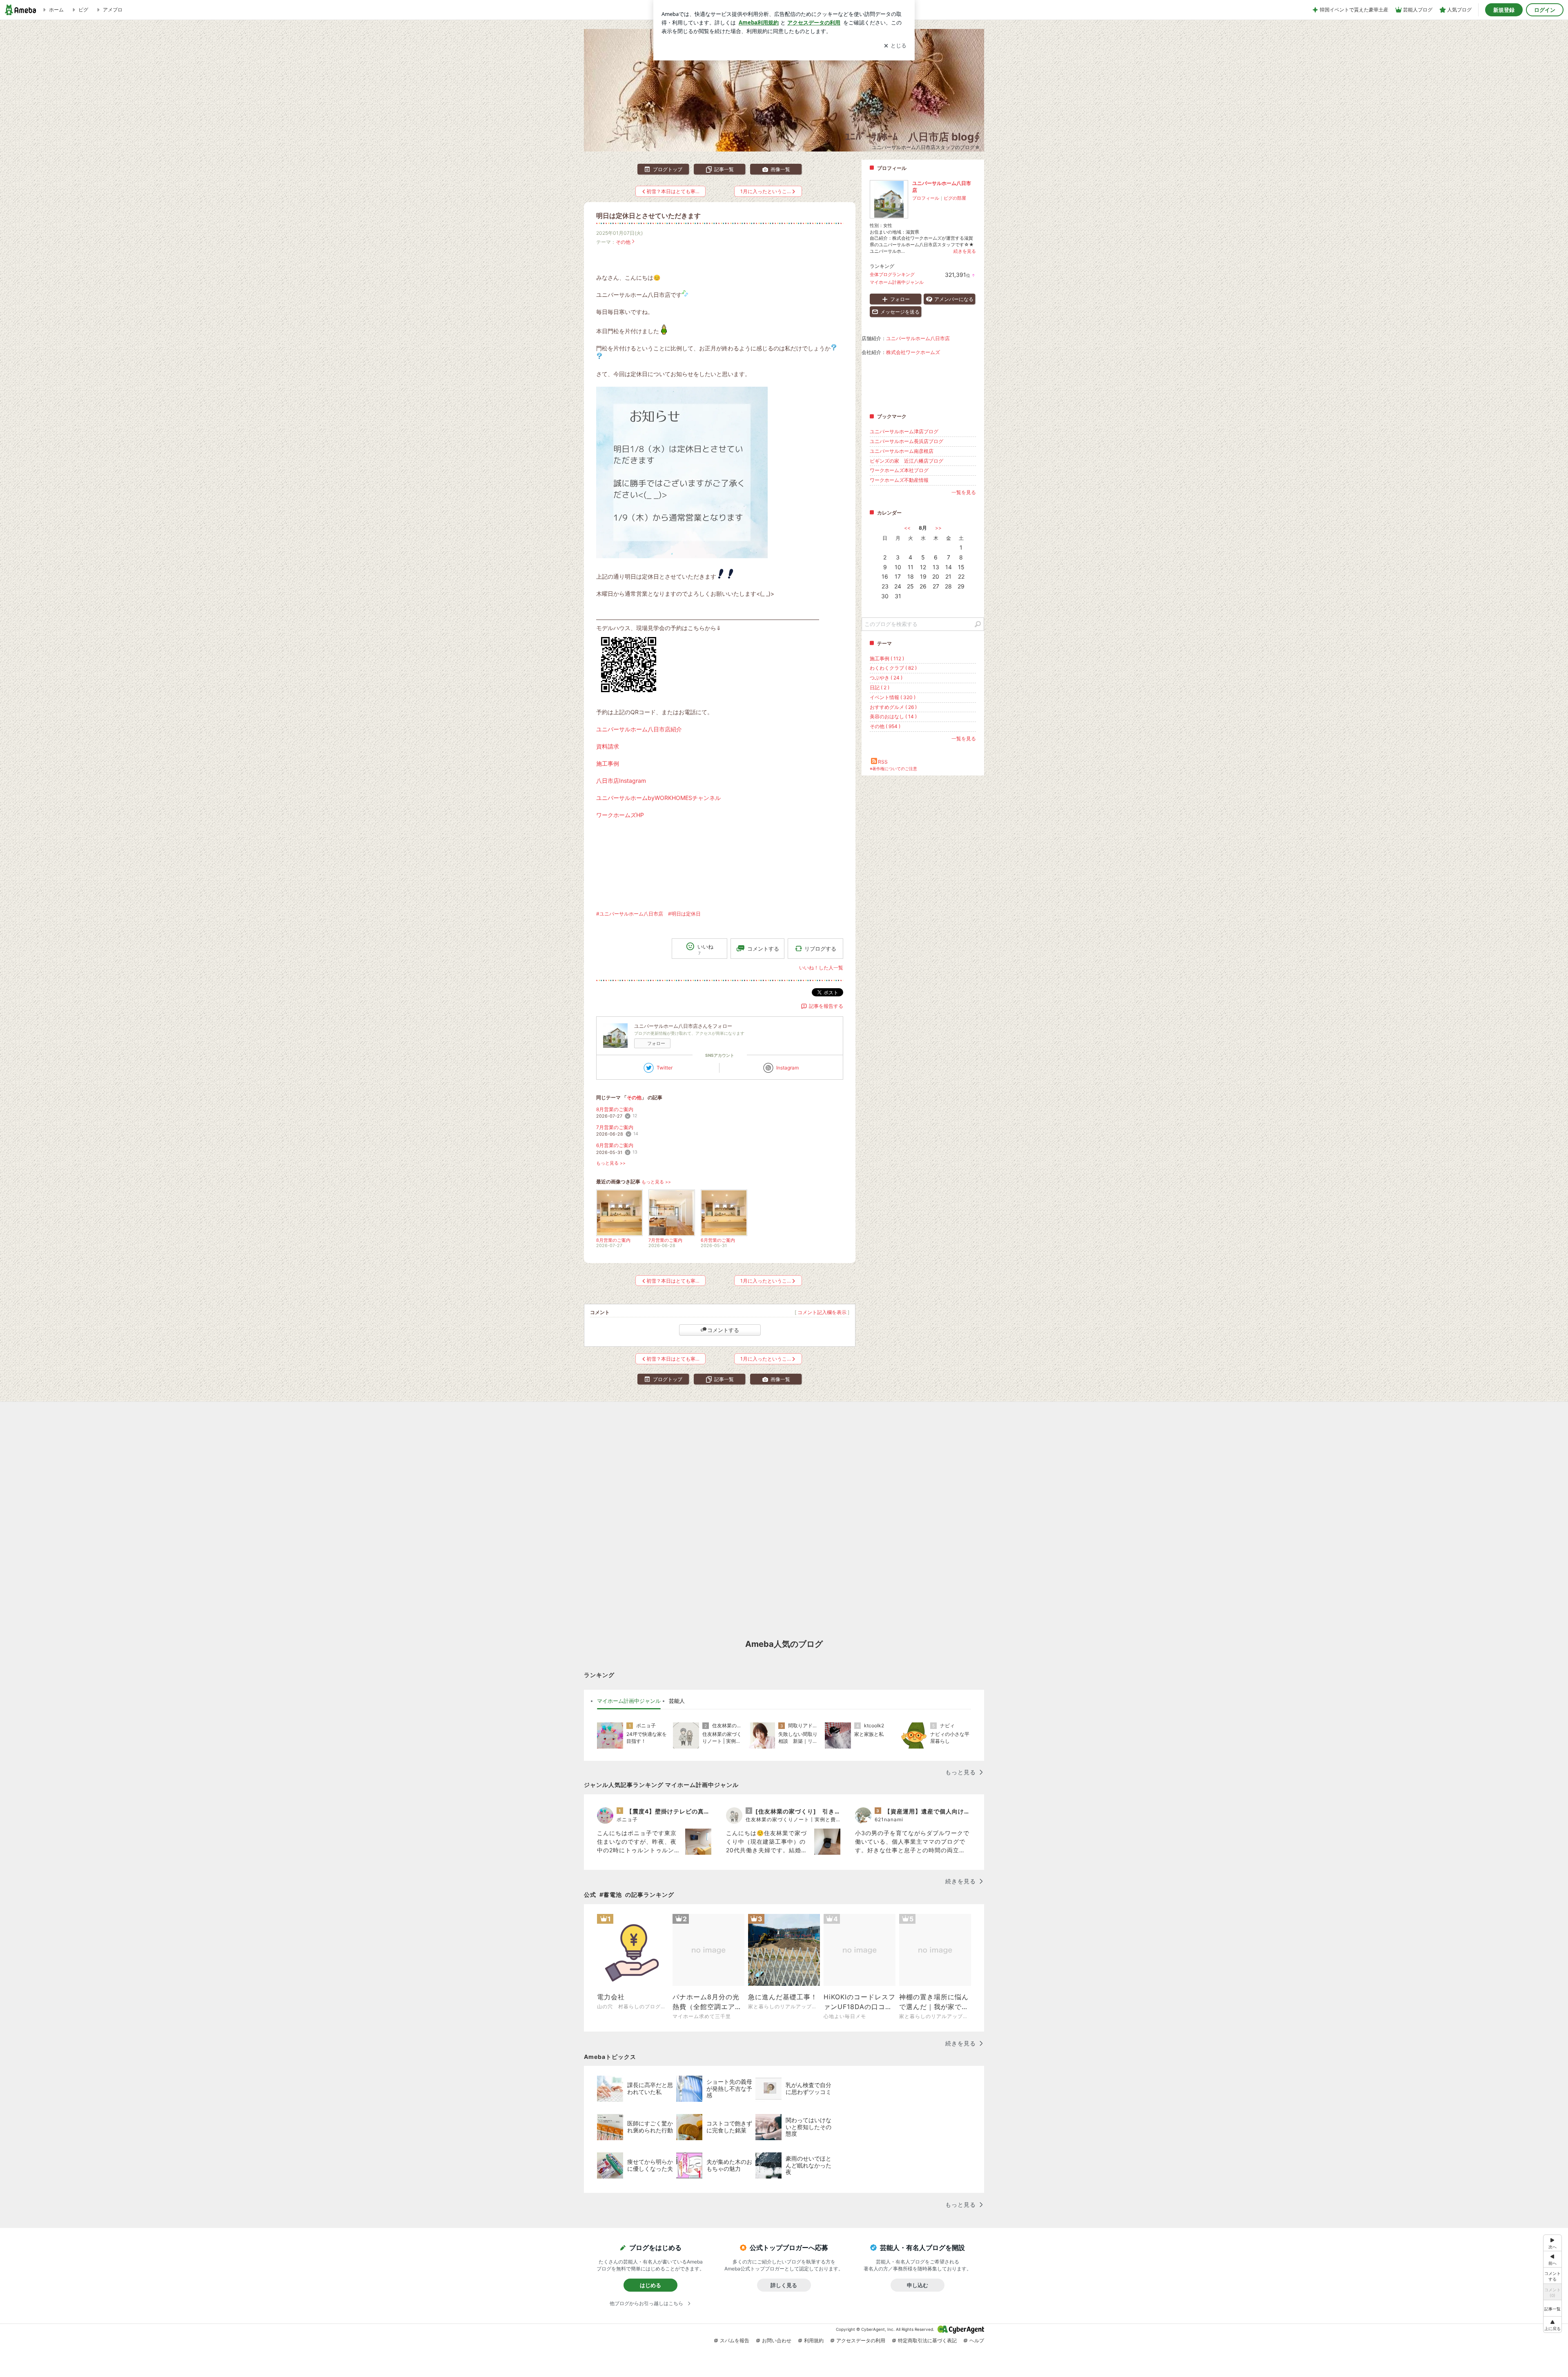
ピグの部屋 (955, 198)
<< (907, 528)
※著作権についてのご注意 (893, 769)
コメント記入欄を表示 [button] (822, 1312)
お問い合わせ (777, 2340)
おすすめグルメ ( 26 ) (893, 707)
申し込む (918, 2285)
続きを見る (965, 251)
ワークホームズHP (620, 815)
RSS (883, 762)
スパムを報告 (735, 2340)
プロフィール (926, 198)
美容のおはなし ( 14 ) (893, 716)
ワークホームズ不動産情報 (899, 480)
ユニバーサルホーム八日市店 (918, 338)
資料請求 (608, 746)
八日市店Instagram (621, 781)
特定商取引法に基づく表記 (927, 2340)
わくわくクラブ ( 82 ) (893, 668)
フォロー (656, 1043)
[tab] (629, 1701)
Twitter (665, 1068)
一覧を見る (964, 492)
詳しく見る (784, 2285)
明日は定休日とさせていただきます (648, 216)
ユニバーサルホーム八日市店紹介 (639, 729)
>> (938, 528)
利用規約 (814, 2340)
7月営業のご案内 (615, 1127)
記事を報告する (826, 1006)
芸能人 (677, 1701)
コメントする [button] (763, 949)
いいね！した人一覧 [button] (821, 968)
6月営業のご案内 (615, 1145)
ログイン (1545, 10)
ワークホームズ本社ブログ (899, 470)
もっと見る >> (611, 1163)
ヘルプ (977, 2340)
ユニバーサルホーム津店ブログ (904, 431)
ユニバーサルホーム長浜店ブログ (906, 441)
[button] (1552, 2325)
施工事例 (608, 763)
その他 (623, 242)
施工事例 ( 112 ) (887, 658)
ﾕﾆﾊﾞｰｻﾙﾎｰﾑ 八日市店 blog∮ (912, 137)
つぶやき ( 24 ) (886, 678)
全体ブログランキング (892, 274)
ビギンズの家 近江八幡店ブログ (906, 461)
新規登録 (1504, 10)
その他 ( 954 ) (885, 726)
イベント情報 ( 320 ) (893, 697)
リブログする (820, 949)
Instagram (787, 1068)
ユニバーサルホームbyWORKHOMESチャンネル (658, 798)
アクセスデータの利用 (861, 2340)
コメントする (723, 1330)
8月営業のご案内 (615, 1109)
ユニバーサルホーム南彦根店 (902, 451)
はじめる (650, 2285)
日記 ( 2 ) (880, 687)
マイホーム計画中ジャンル (897, 282)
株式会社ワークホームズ (913, 352)
